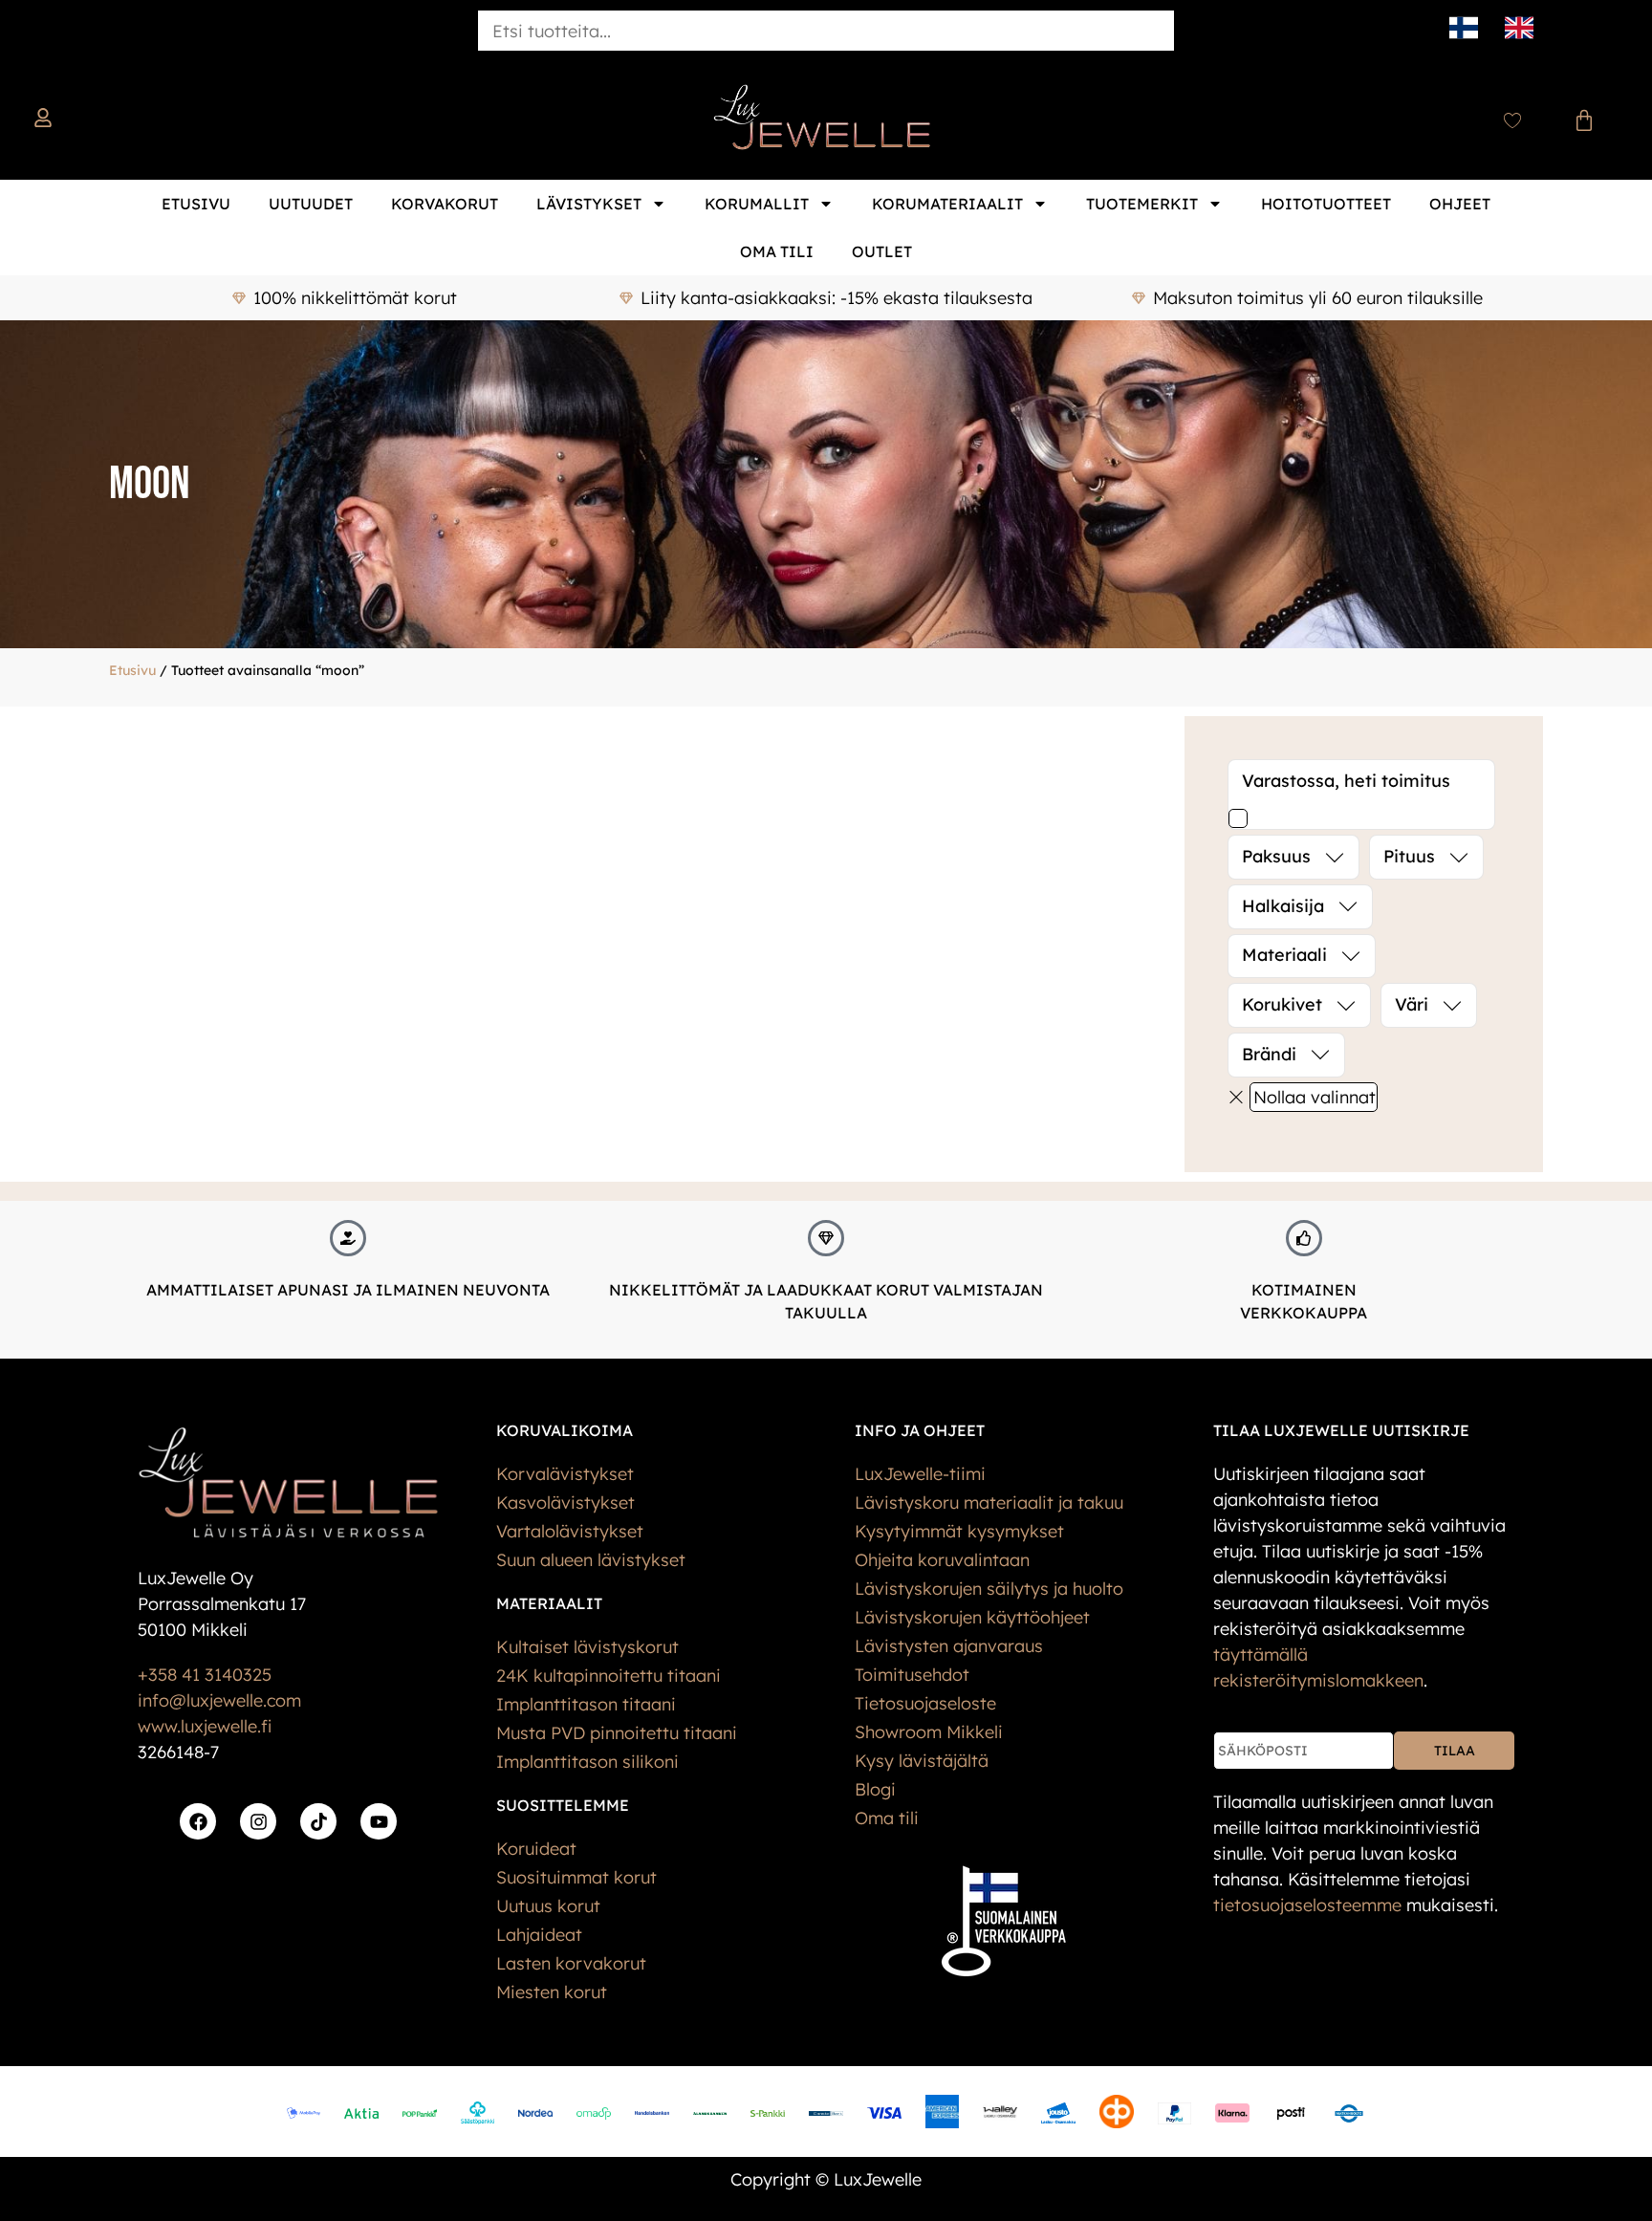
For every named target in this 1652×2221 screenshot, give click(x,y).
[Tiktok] (318, 1821)
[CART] (1584, 120)
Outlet (882, 251)
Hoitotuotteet (1326, 204)
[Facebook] (198, 1821)
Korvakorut (445, 204)
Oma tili (777, 251)
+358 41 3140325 (205, 1675)
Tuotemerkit (1142, 204)
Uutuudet (311, 204)
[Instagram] (258, 1821)
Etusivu (196, 204)
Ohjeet (1460, 204)
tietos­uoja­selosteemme (1307, 1905)
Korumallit (757, 204)
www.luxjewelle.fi (205, 1726)
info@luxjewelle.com (219, 1700)
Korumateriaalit (947, 204)
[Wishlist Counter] (1512, 120)
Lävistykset (589, 204)
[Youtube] (379, 1821)
